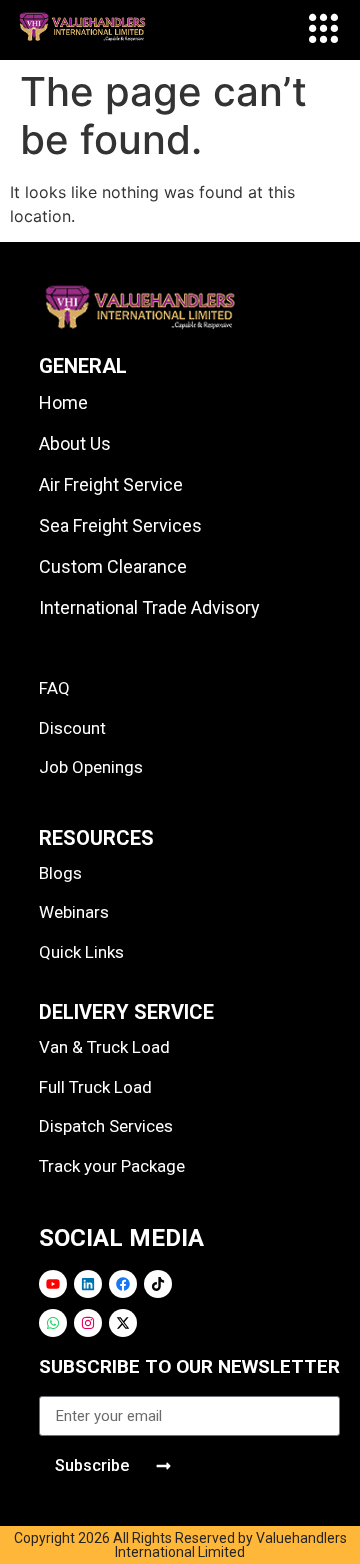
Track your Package (112, 1166)
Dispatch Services (106, 1126)
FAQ (54, 688)
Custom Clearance (113, 566)
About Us (75, 443)
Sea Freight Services (120, 525)
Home (63, 402)
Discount (72, 728)
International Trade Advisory (149, 607)
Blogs (60, 873)
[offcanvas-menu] (323, 30)
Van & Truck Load (104, 1047)
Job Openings (91, 767)
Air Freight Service (111, 484)
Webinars (74, 912)
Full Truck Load (95, 1087)
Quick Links (81, 952)
